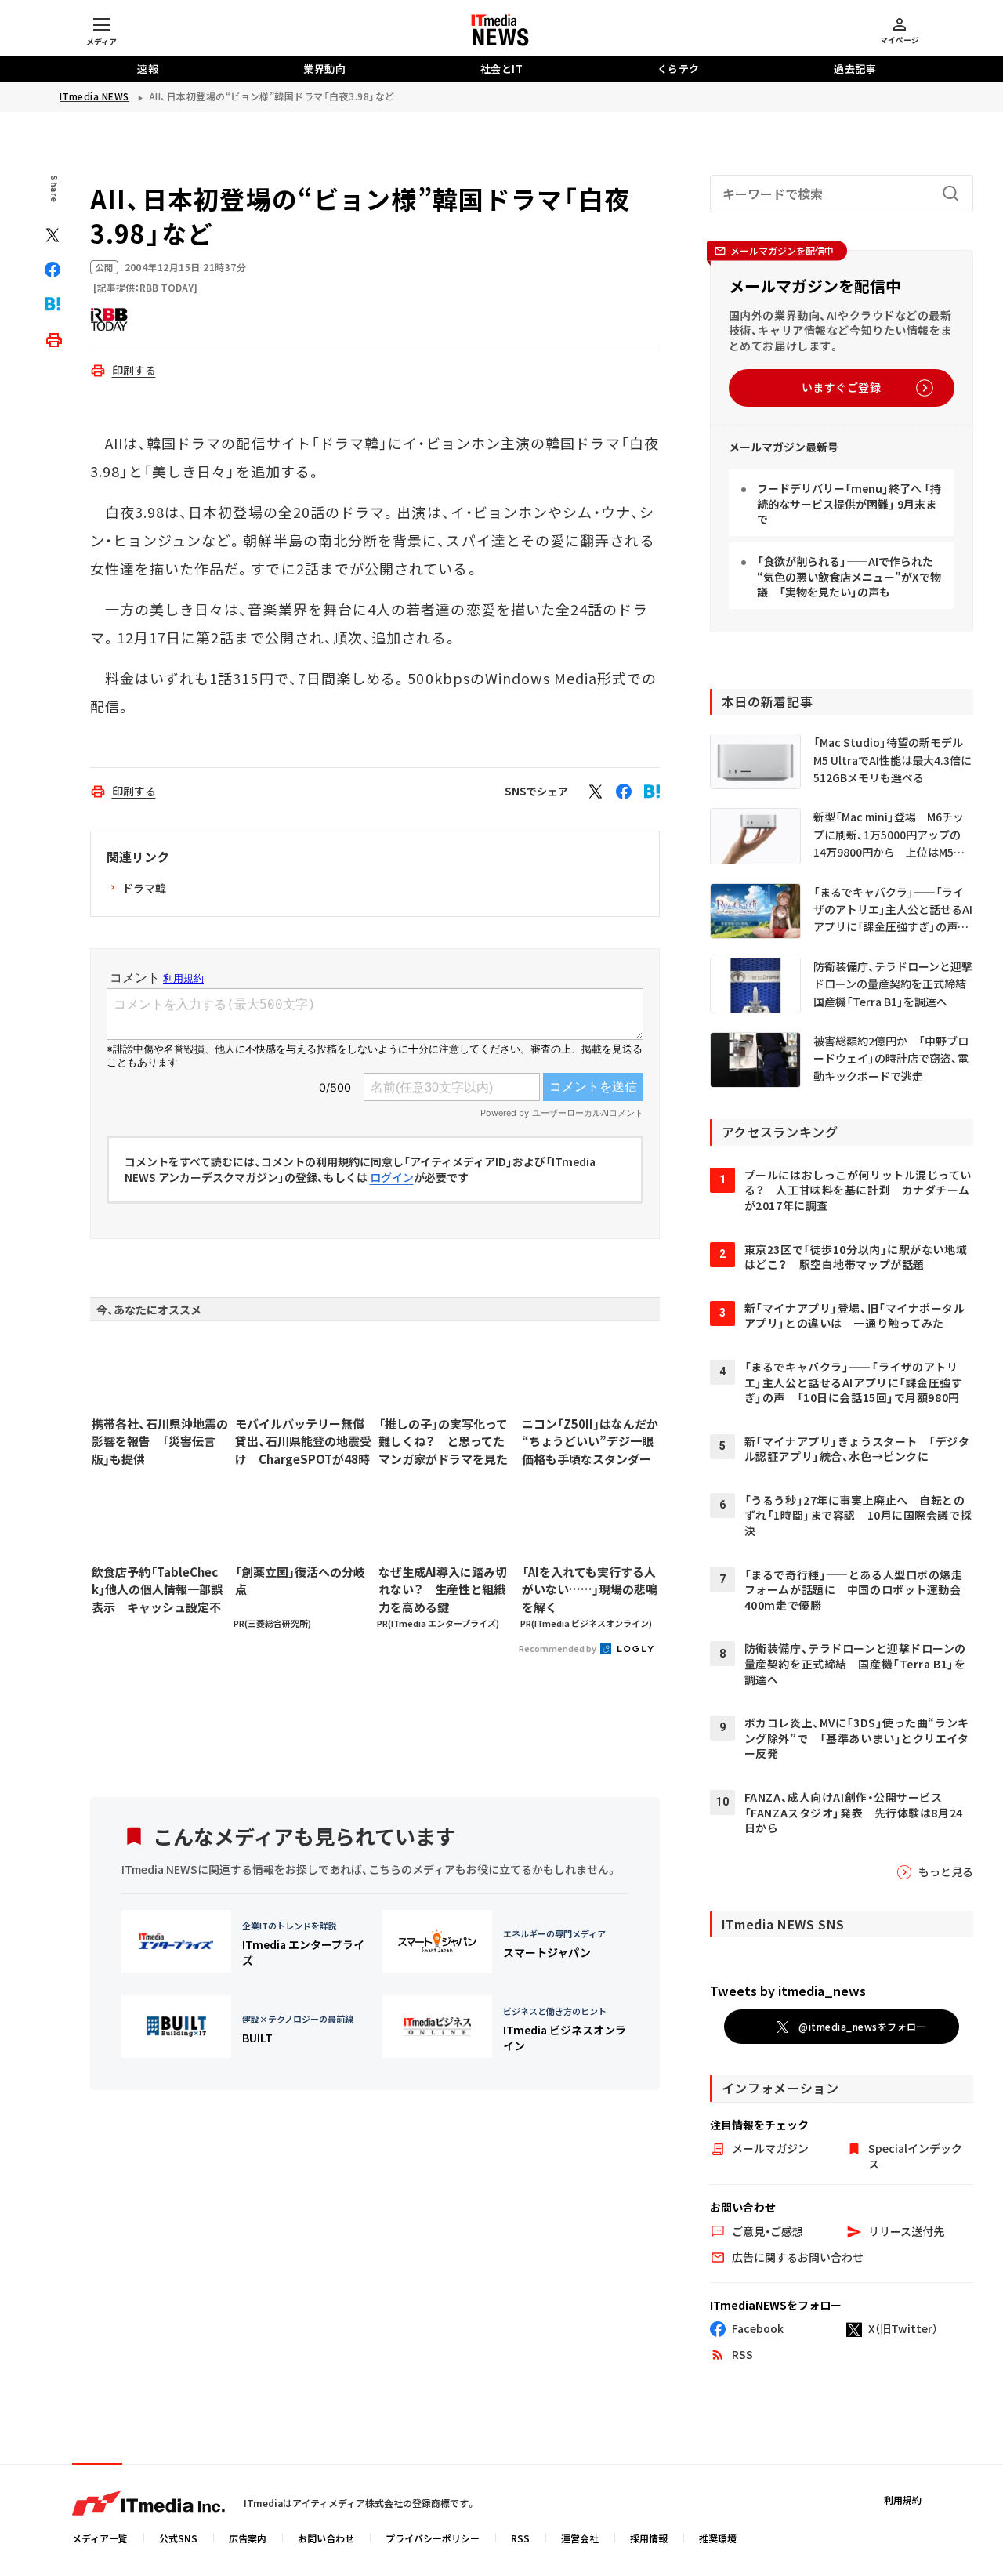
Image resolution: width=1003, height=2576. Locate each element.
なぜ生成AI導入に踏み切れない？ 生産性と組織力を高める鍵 (443, 1589)
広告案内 (248, 2538)
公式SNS (178, 2538)
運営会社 (580, 2538)
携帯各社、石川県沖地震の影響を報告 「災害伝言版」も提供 (160, 1441)
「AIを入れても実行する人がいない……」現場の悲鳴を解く (590, 1589)
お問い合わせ (326, 2538)
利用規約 (903, 2500)
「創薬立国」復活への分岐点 (300, 1581)
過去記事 (855, 69)
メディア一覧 (100, 2538)
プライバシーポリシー (433, 2538)
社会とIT (502, 69)
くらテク (679, 69)
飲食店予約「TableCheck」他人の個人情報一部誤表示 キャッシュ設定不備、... (157, 1590)
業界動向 (324, 69)
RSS (520, 2538)
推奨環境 (718, 2538)
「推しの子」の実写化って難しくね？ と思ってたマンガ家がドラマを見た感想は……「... (443, 1442)
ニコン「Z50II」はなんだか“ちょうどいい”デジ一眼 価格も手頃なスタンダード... (590, 1442)
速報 (148, 69)
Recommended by (558, 1648)
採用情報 (649, 2538)
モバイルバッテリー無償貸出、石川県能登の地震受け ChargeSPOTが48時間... (303, 1442)
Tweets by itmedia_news (788, 1991)
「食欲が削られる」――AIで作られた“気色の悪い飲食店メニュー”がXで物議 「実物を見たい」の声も (849, 576)
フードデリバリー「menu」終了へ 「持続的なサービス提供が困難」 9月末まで (849, 504)
